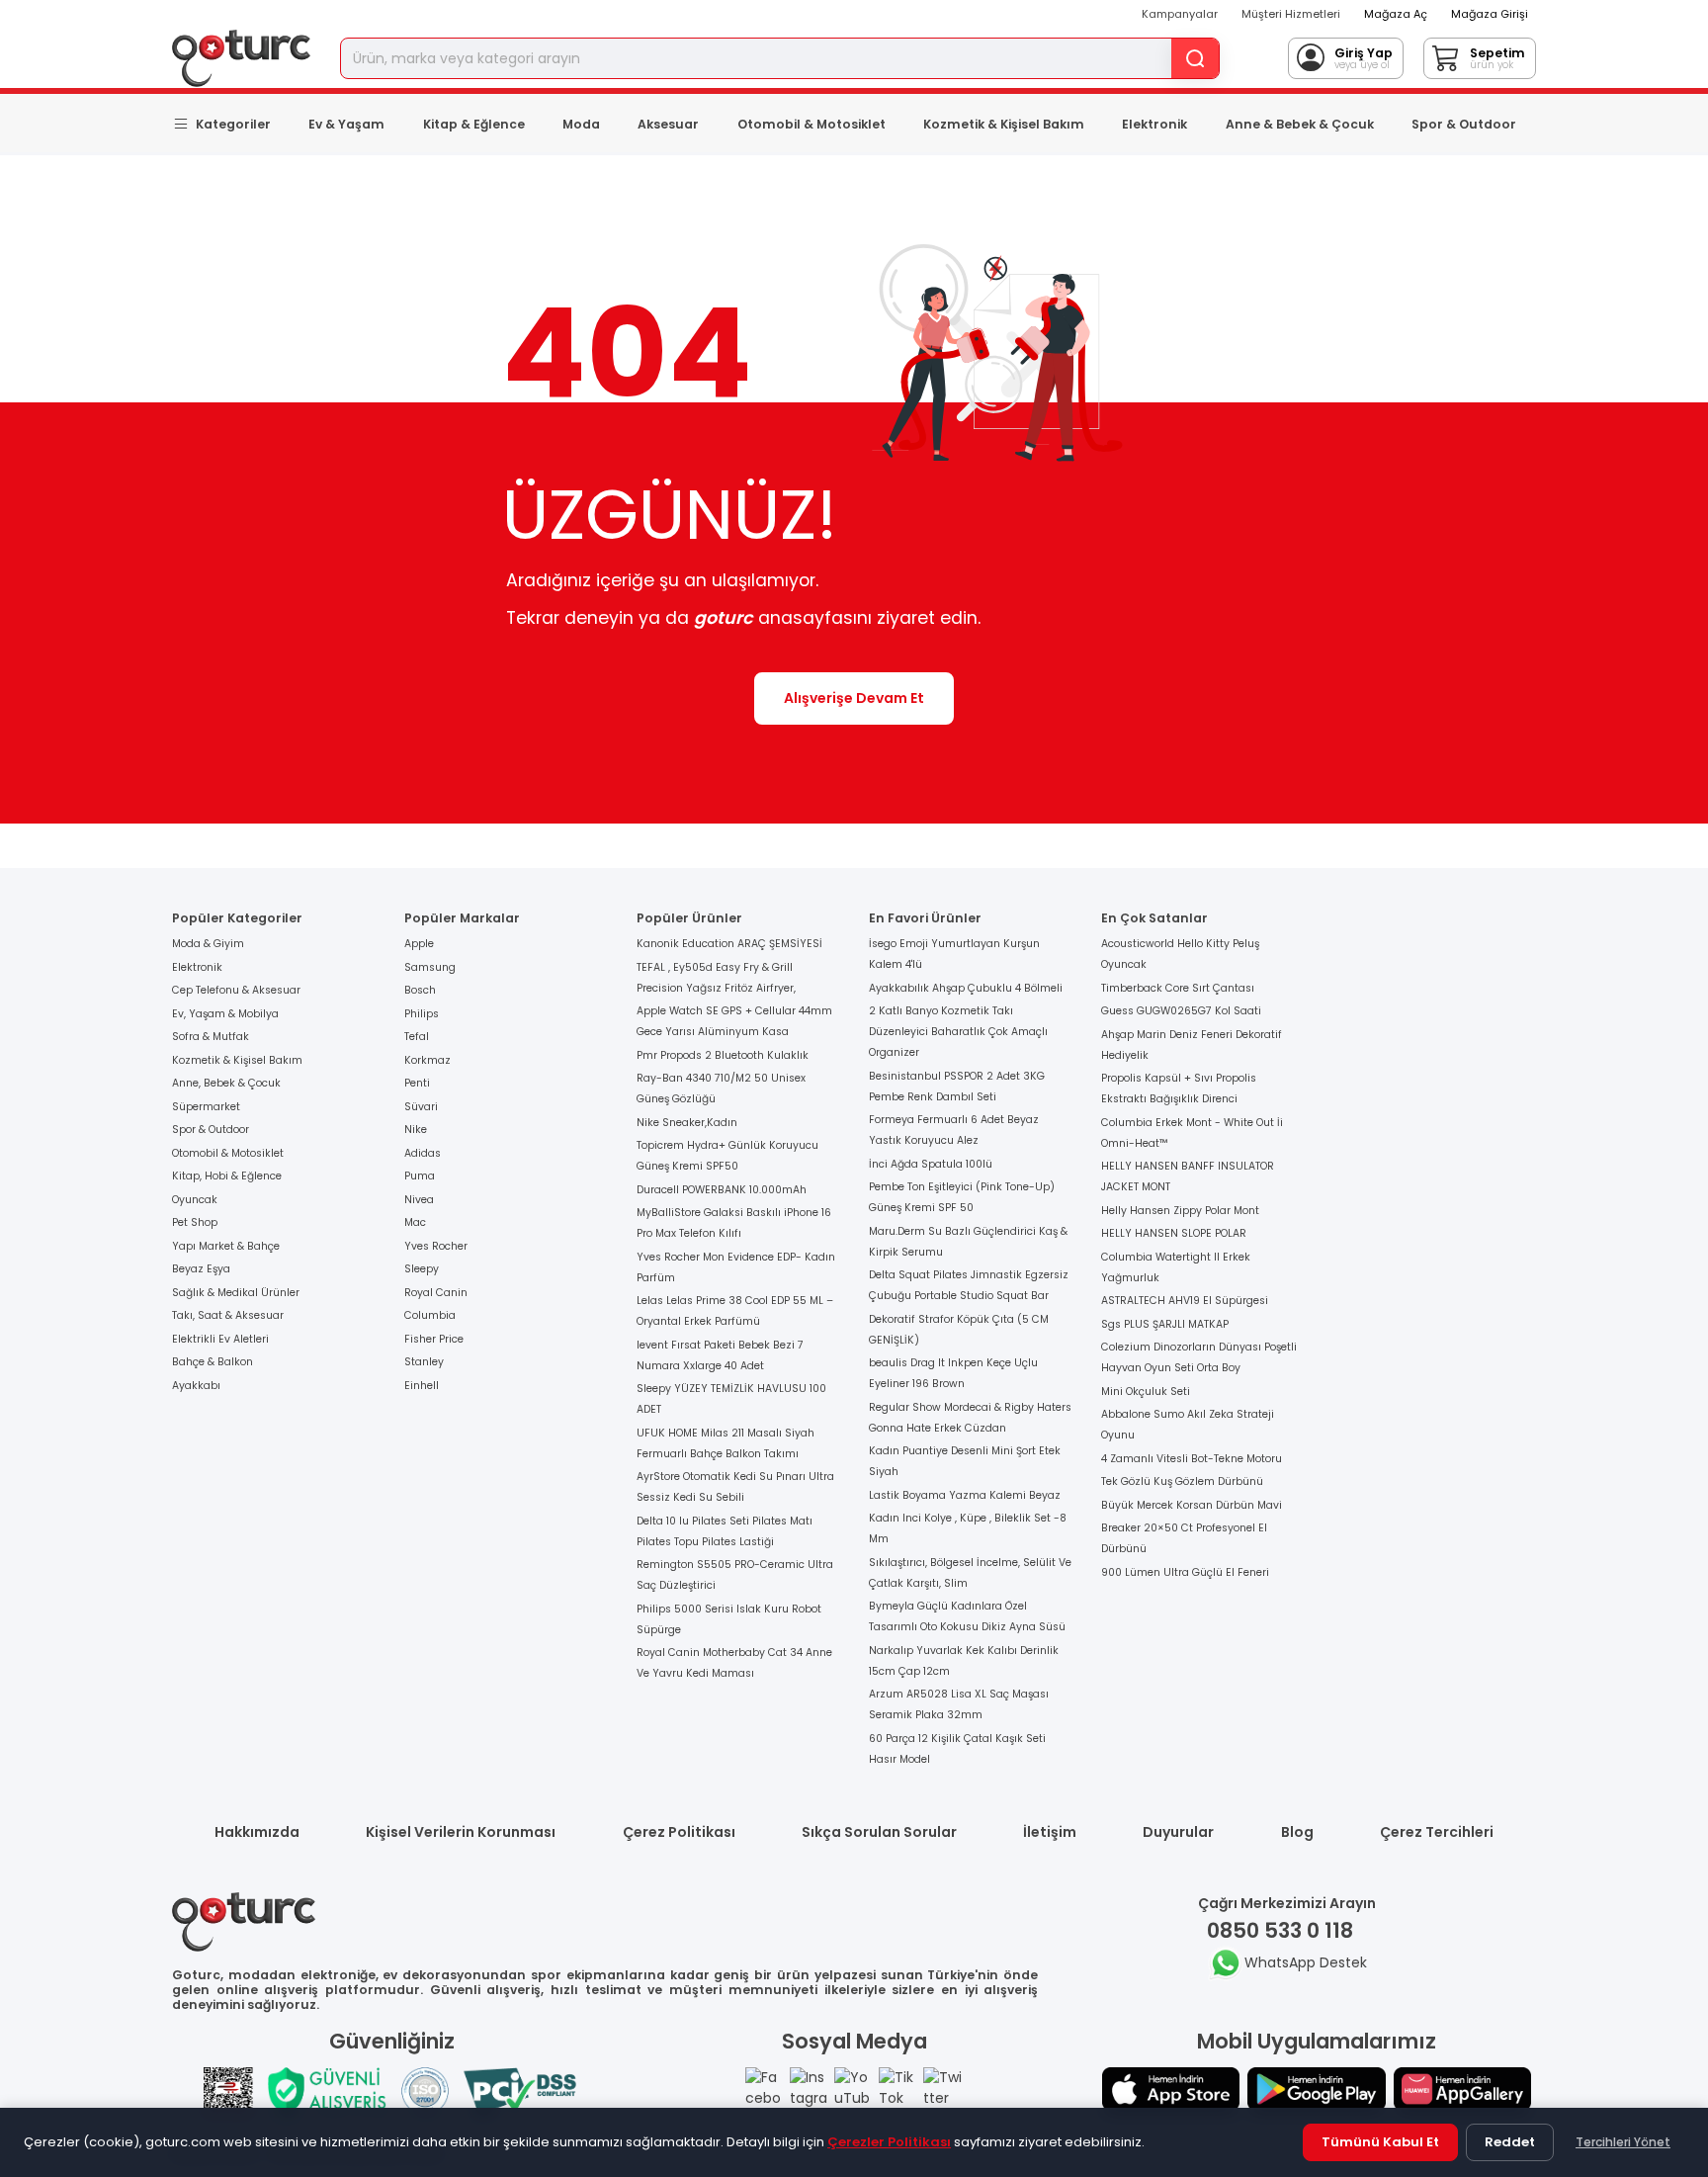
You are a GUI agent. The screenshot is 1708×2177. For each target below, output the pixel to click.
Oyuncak (195, 1200)
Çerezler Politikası (889, 2142)
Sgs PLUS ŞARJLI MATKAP (1165, 1324)
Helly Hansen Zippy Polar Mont (1180, 1211)
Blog (1297, 1832)
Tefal (417, 1037)
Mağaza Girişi (1490, 14)
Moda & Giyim (208, 944)
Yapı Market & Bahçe (226, 1246)
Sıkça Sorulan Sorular (879, 1832)
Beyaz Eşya (201, 1269)
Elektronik (1154, 124)
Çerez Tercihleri (1437, 1832)
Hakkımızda (257, 1832)
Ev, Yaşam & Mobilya (225, 1014)
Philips (422, 1014)
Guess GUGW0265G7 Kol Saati (1181, 1011)
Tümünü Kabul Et (1380, 2142)
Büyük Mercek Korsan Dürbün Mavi (1192, 1505)
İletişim (1050, 1832)
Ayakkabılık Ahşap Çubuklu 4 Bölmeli (966, 988)
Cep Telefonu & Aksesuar (236, 990)
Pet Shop (195, 1222)
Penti (417, 1083)
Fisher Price (434, 1339)
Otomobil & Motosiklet (811, 124)
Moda (581, 124)
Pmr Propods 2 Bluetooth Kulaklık (723, 1055)
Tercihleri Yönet (1623, 2142)
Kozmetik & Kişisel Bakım (1004, 124)
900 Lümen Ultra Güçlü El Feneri (1185, 1572)
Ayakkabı (196, 1386)
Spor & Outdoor (1464, 124)
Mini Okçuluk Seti (1146, 1392)
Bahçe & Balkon (213, 1362)
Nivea (419, 1200)
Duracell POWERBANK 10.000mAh (722, 1190)
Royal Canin (436, 1293)
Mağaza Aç (1396, 14)
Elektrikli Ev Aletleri (220, 1339)
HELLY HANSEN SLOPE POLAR (1174, 1233)
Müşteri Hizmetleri (1291, 14)
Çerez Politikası (679, 1832)
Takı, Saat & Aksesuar (228, 1315)
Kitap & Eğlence (474, 124)
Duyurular (1178, 1832)
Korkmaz (427, 1060)
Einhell (422, 1386)
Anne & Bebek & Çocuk (1300, 124)
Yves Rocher (436, 1246)
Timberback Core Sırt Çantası (1178, 988)
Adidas (423, 1153)
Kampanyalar (1180, 14)
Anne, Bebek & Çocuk (226, 1083)
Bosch (420, 990)
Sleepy (422, 1269)
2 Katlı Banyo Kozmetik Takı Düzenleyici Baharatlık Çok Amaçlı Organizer (958, 1032)
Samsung (430, 967)
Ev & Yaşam (346, 124)
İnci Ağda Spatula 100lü (931, 1164)
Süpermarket (206, 1107)
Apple (419, 944)
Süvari (421, 1107)
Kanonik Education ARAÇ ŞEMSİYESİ (729, 944)
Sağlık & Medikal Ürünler (236, 1293)
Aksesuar (668, 124)
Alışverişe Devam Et (854, 698)
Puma (420, 1176)
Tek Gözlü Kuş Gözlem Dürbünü (1182, 1481)
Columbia (430, 1315)
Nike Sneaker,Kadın (687, 1123)
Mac (415, 1222)
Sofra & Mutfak (211, 1037)
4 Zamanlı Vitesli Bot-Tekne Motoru (1192, 1459)
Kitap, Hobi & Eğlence (227, 1176)
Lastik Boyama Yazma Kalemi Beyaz (965, 1495)
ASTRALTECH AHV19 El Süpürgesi (1185, 1301)
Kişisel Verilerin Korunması (461, 1832)
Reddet (1510, 2142)
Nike (416, 1130)
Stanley (424, 1362)
